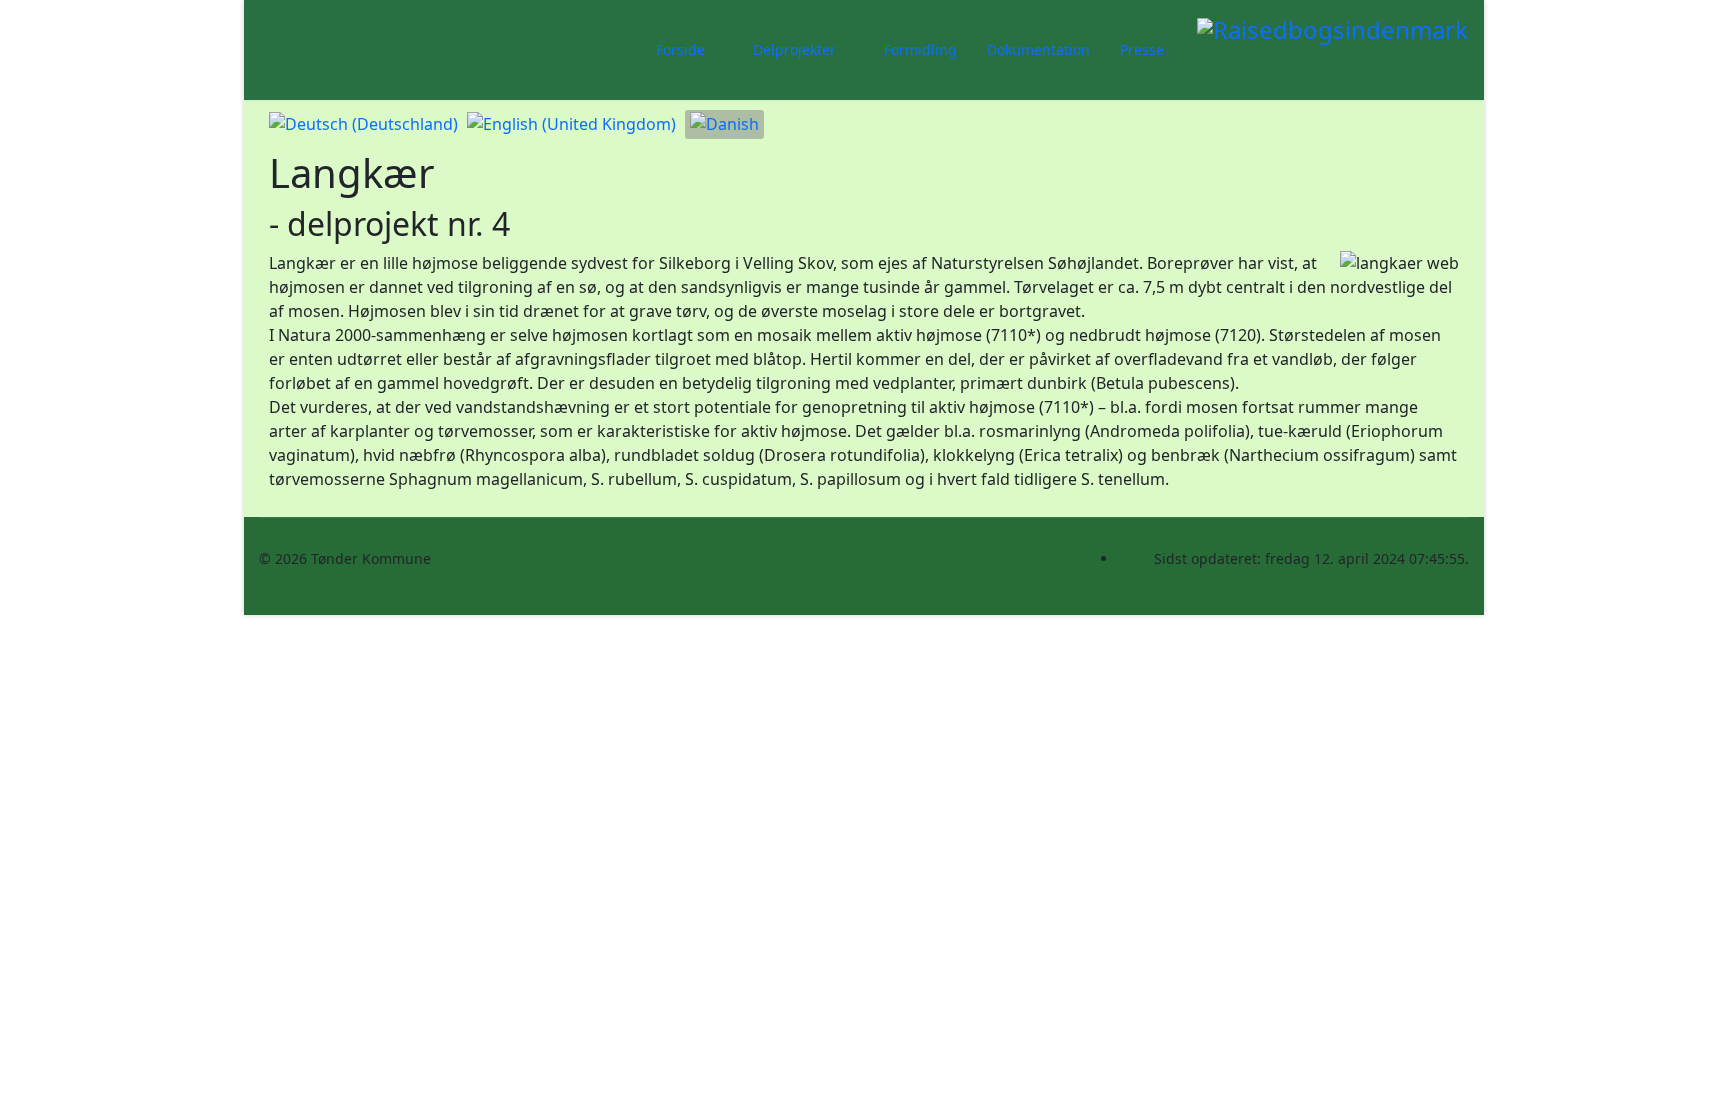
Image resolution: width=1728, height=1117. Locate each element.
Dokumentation (1038, 49)
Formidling (920, 49)
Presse (1142, 49)
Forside (680, 49)
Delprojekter (794, 49)
